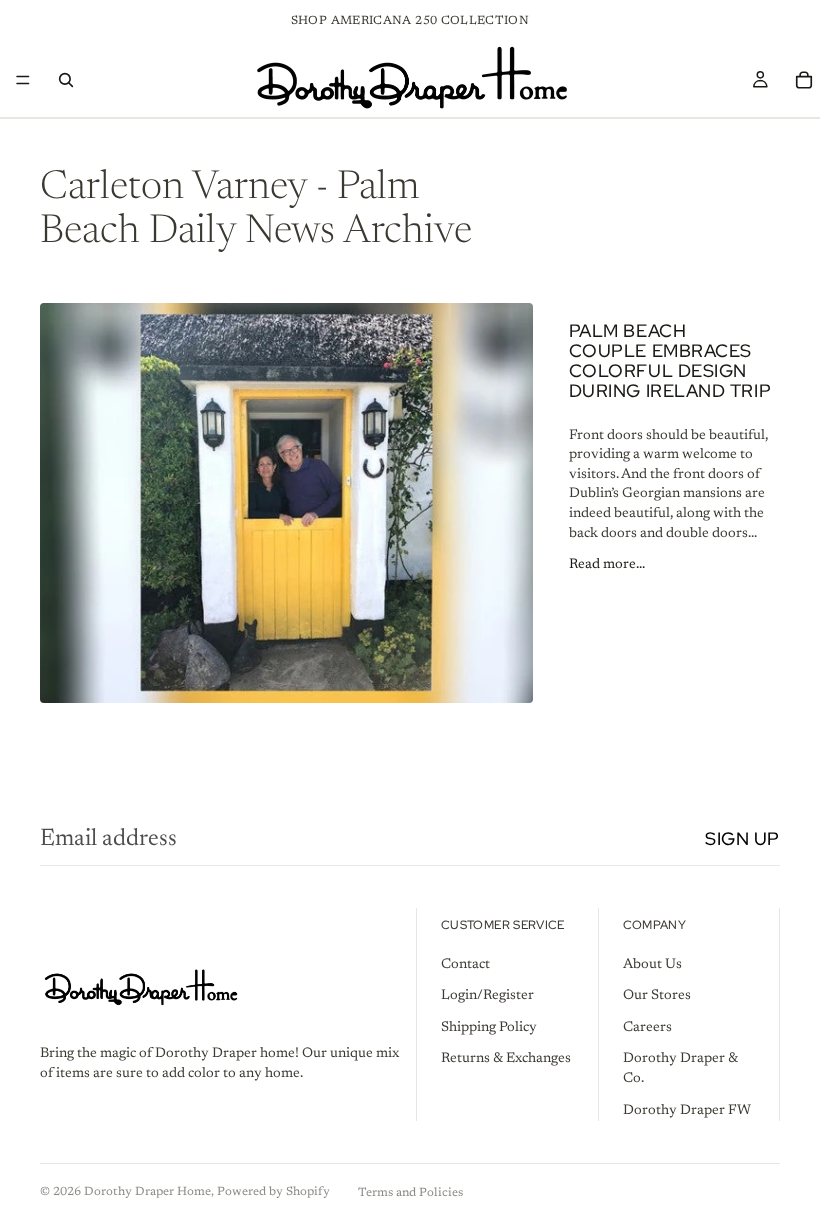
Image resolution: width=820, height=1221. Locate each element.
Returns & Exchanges (506, 1060)
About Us (652, 965)
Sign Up (742, 838)
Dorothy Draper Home (147, 1192)
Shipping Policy (489, 1028)
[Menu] (23, 80)
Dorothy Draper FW (687, 1111)
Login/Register (487, 996)
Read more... (607, 565)
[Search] (66, 80)
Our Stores (657, 996)
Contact (465, 965)
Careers (647, 1028)
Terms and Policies (410, 1193)
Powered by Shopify (273, 1192)
